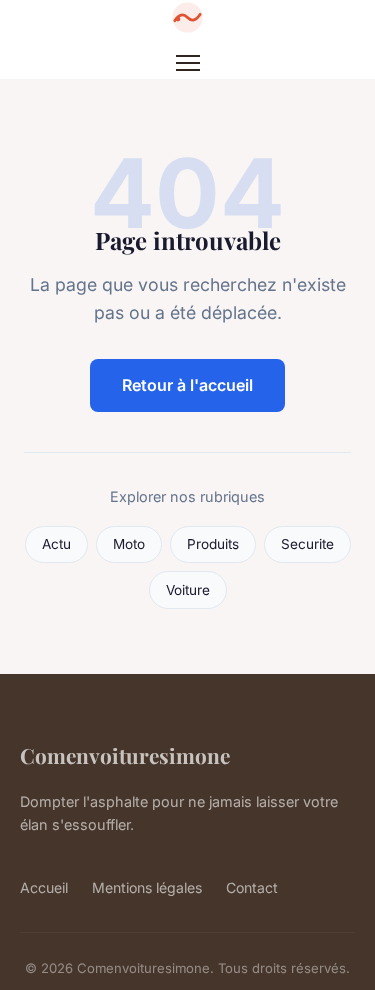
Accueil (44, 887)
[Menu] (188, 63)
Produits (213, 544)
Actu (56, 544)
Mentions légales (147, 887)
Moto (129, 544)
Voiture (188, 590)
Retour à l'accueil (187, 385)
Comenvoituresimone (125, 755)
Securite (307, 544)
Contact (252, 887)
